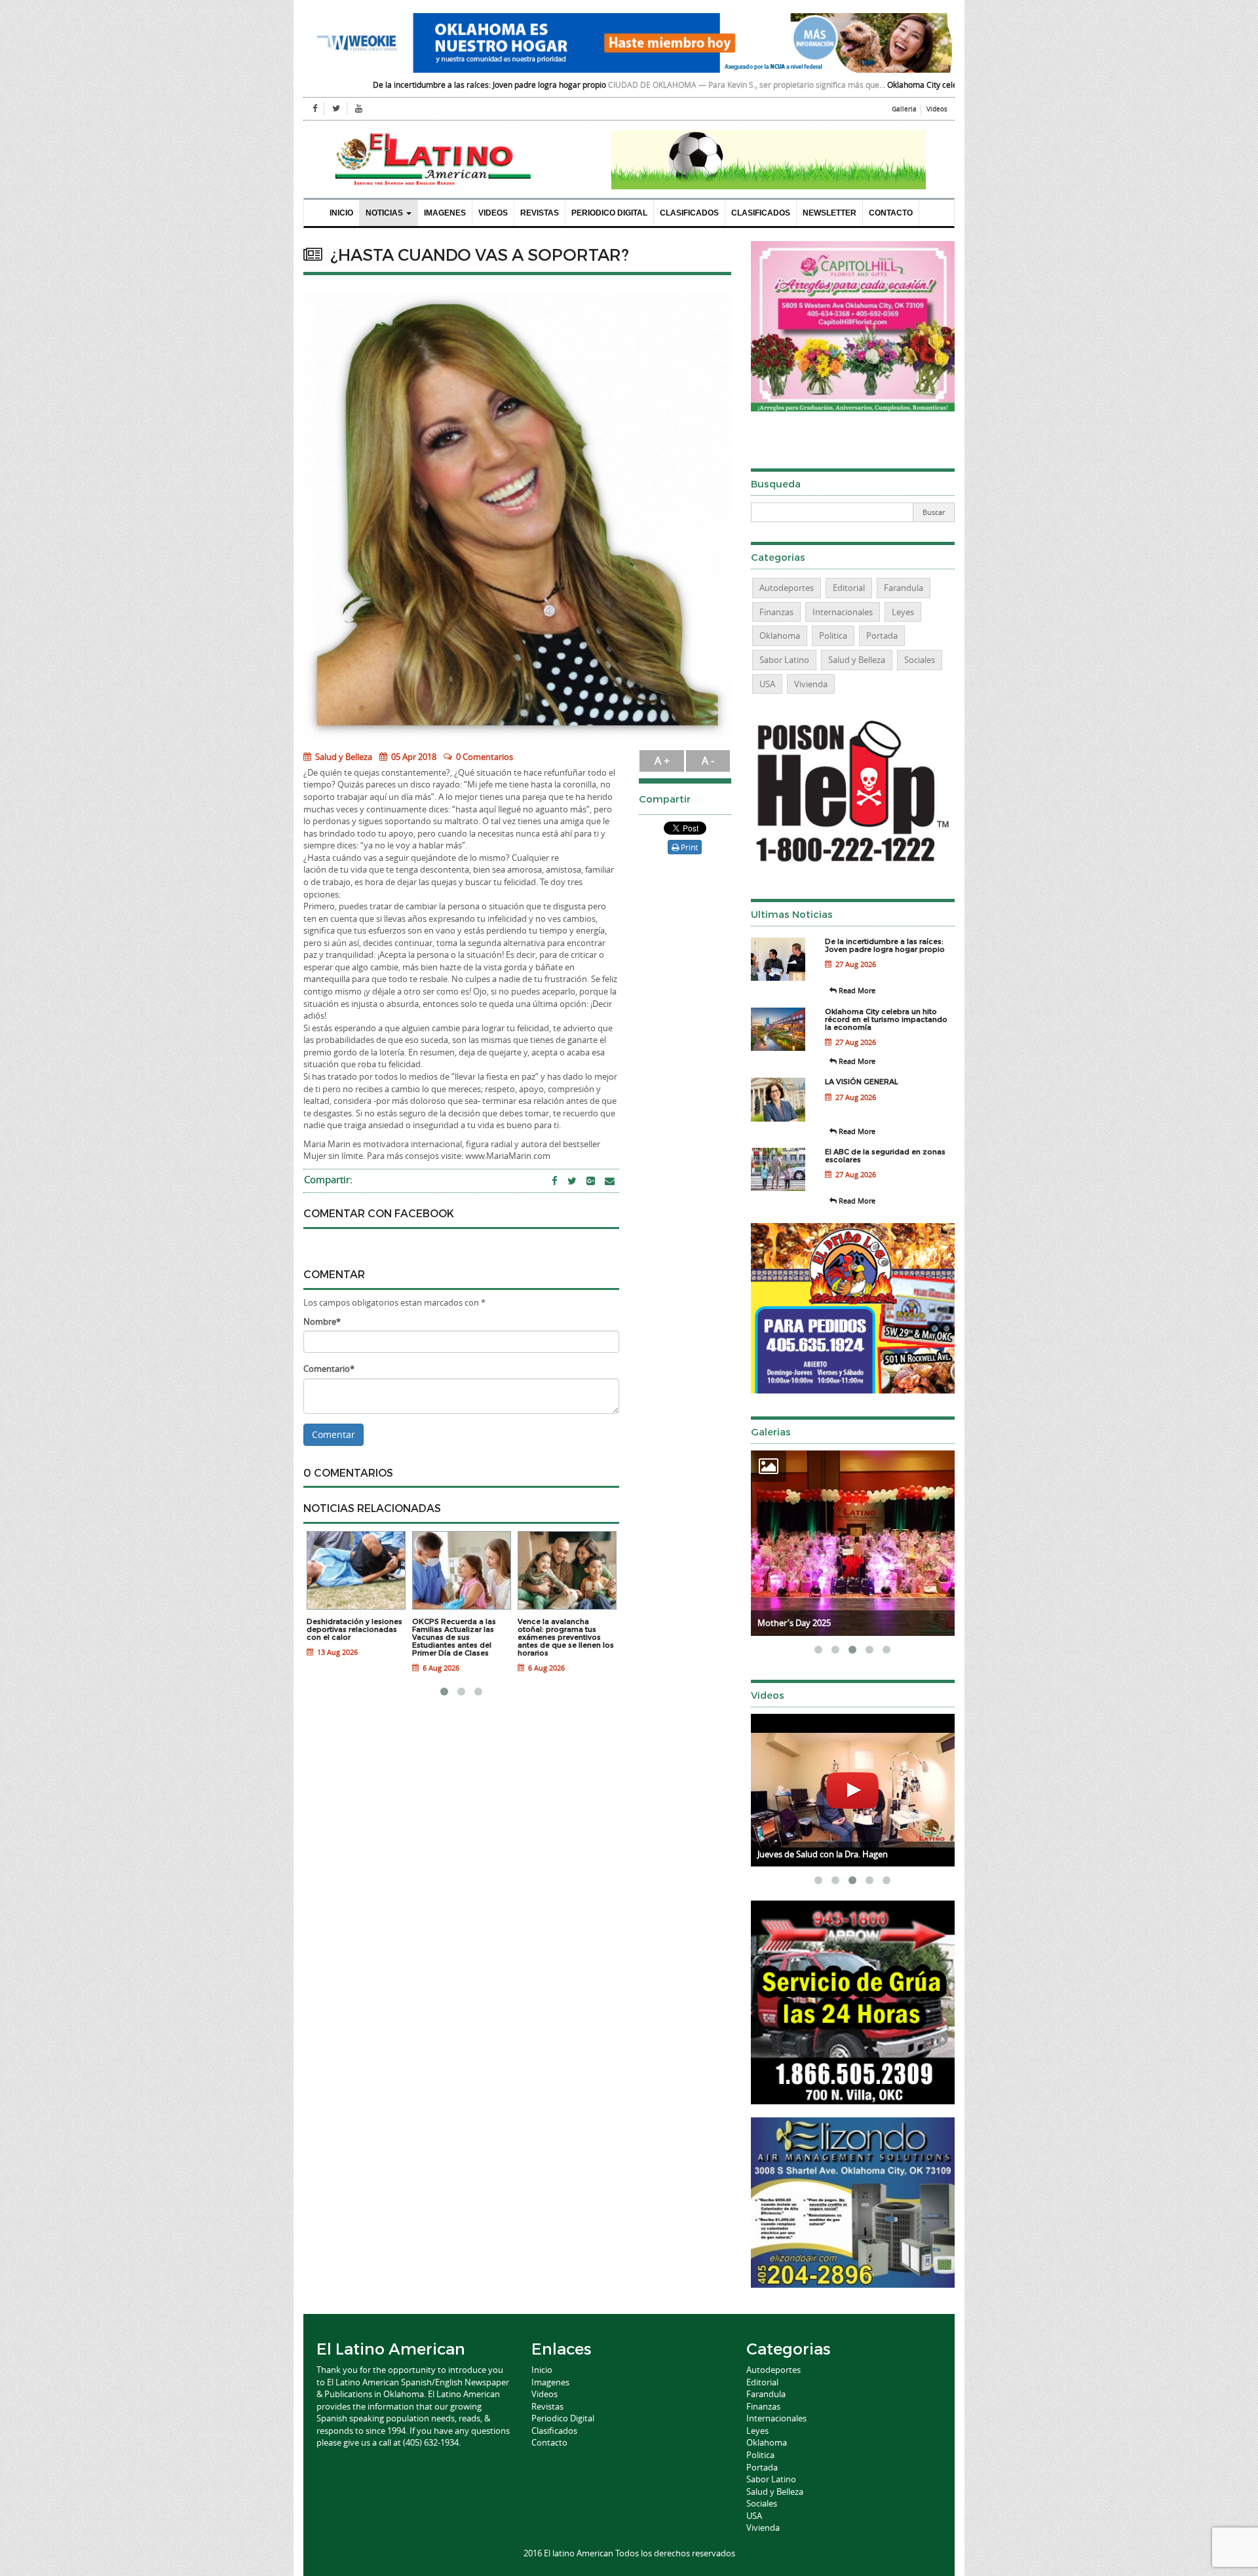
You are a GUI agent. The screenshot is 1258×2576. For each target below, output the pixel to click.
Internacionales (843, 612)
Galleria (904, 109)
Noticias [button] (385, 213)
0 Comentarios (485, 757)
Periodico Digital (609, 213)
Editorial (849, 588)
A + (662, 761)
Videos (937, 109)
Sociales (920, 660)
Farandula (904, 588)
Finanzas (776, 612)
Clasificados (689, 213)
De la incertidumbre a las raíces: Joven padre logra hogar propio (355, 85)
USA (767, 684)
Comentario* (329, 1369)
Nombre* (322, 1321)
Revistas (540, 213)
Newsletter (829, 213)
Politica (833, 635)
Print (688, 847)
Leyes (903, 612)
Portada (882, 635)
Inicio (341, 213)
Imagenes (445, 213)
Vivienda (811, 684)
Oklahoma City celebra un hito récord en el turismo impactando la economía (891, 85)
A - (708, 761)
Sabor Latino (784, 660)
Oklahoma (780, 635)
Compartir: (328, 1179)
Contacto (891, 213)
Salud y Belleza (343, 757)
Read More (856, 990)
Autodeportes (787, 588)
